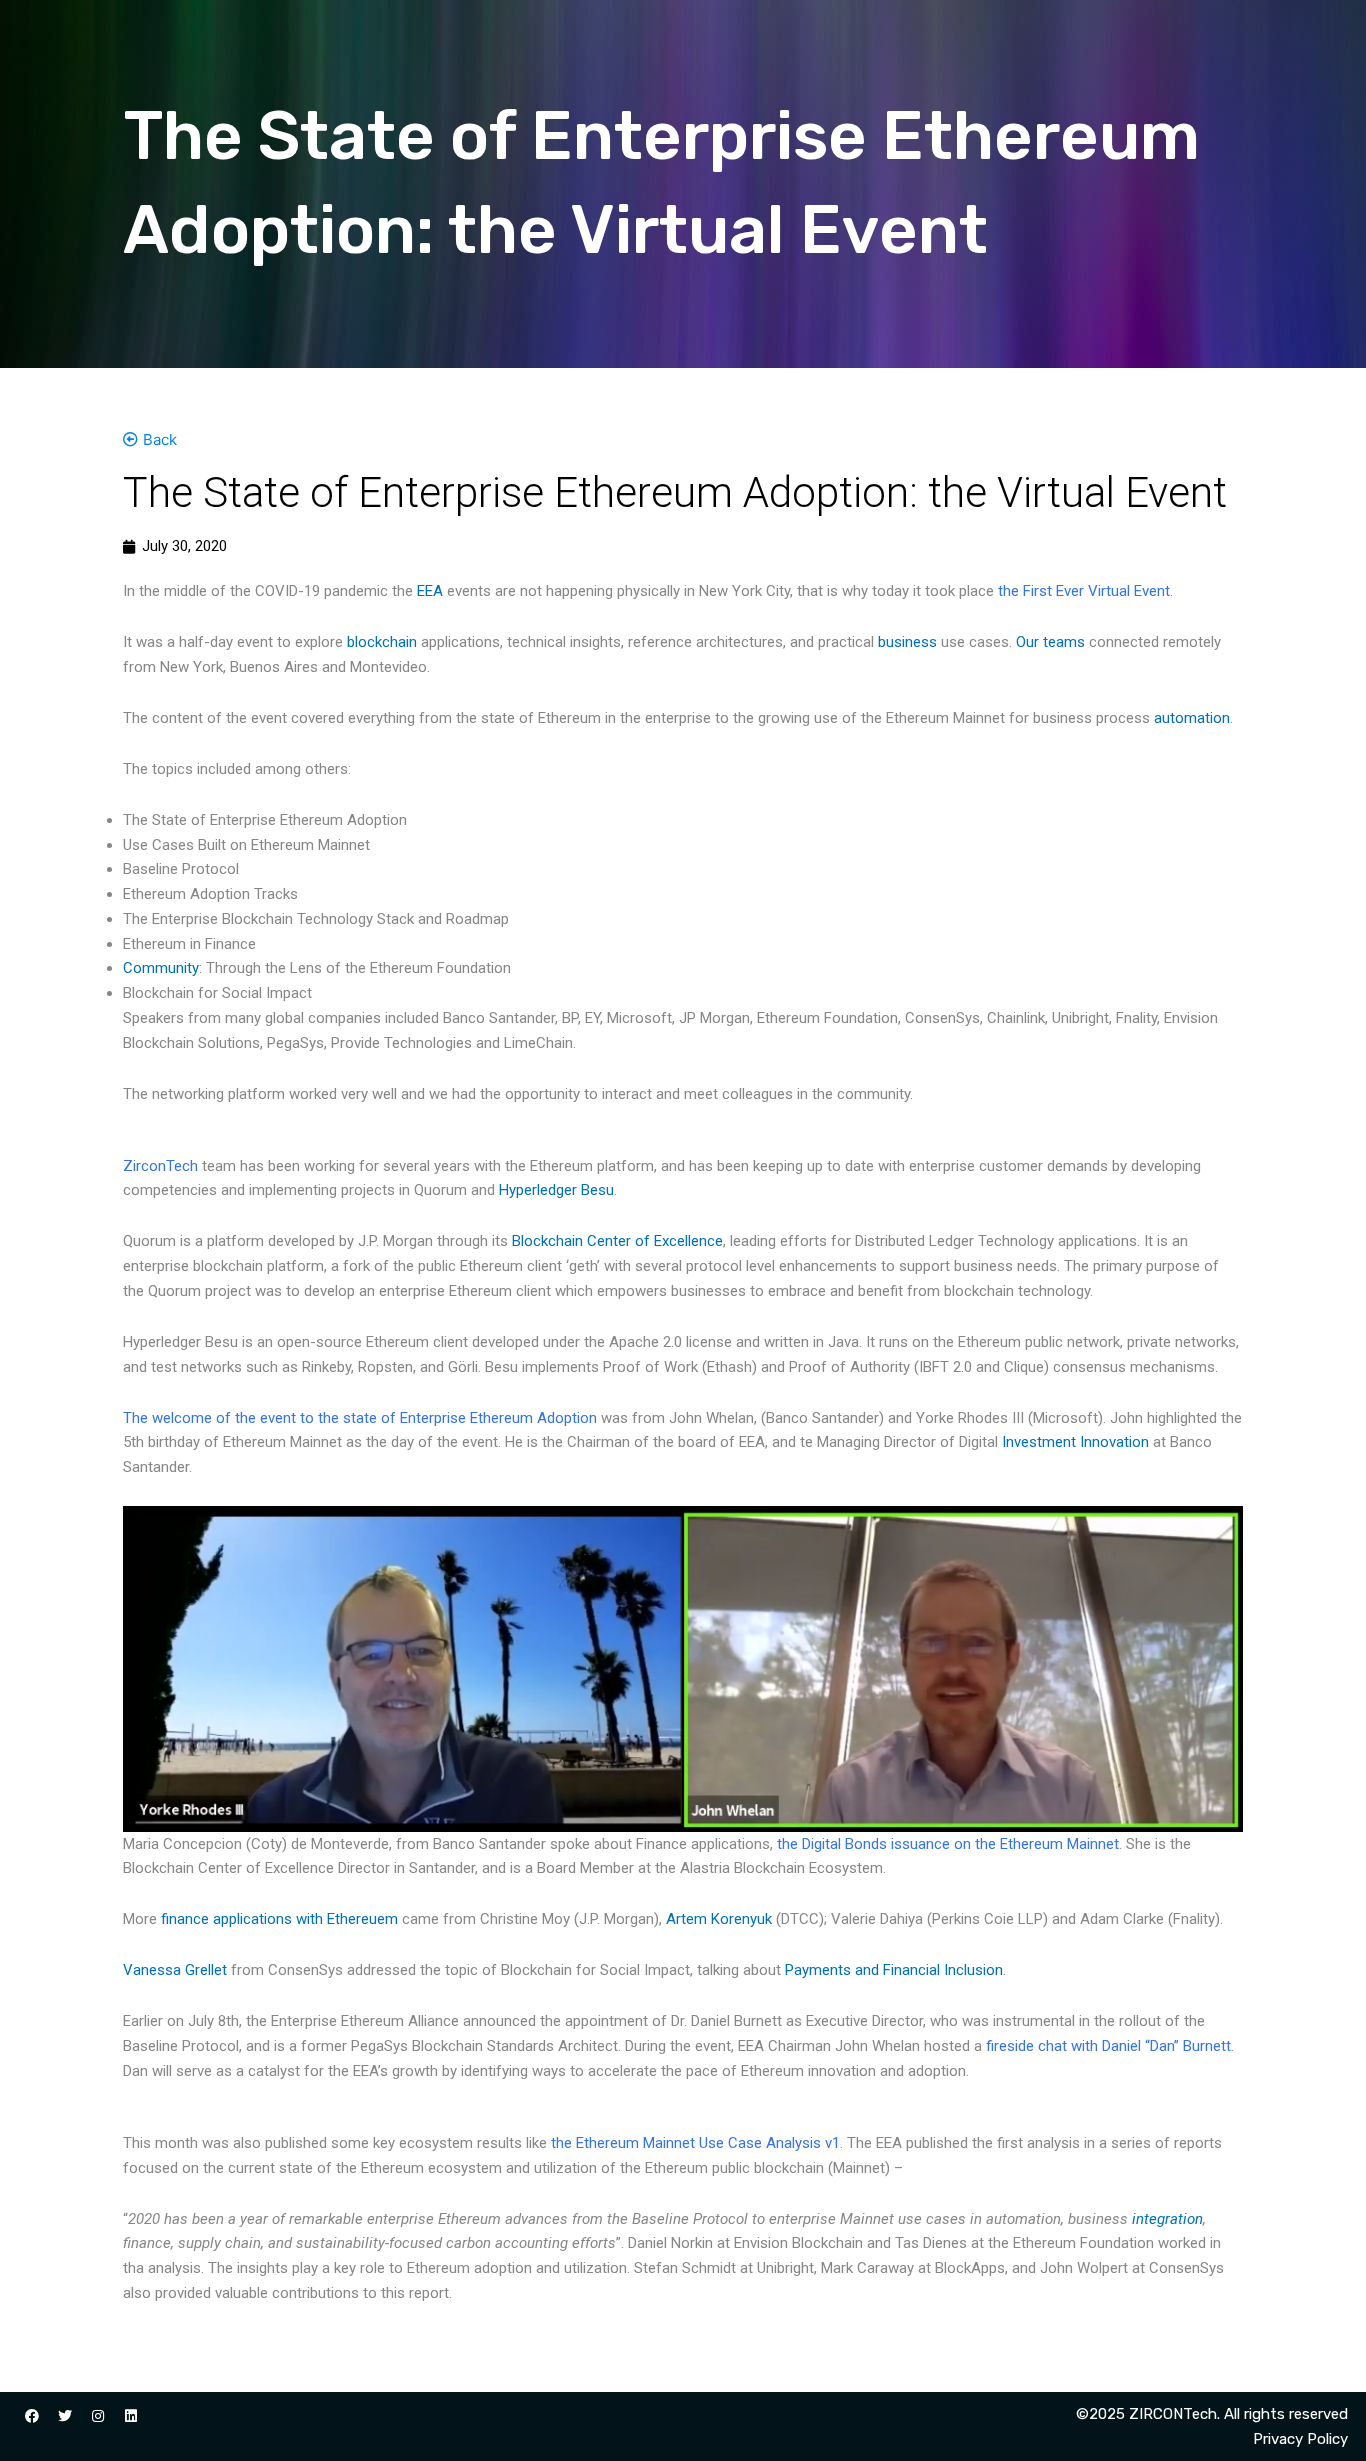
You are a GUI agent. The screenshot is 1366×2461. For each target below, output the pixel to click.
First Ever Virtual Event (1096, 591)
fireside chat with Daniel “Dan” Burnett (1108, 2046)
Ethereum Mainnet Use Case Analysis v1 (708, 2143)
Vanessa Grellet (175, 1970)
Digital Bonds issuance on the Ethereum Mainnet (960, 1844)
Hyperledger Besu (556, 1190)
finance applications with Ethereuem (279, 1919)
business (907, 642)
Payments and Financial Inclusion (894, 1970)
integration (1167, 2219)
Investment (1039, 1442)
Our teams (1050, 642)
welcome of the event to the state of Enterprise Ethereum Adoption (374, 1418)
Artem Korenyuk (719, 1919)
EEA (430, 591)
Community (161, 968)
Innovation (1114, 1442)
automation (1192, 718)
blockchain (382, 642)
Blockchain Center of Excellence (617, 1241)
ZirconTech (160, 1166)
